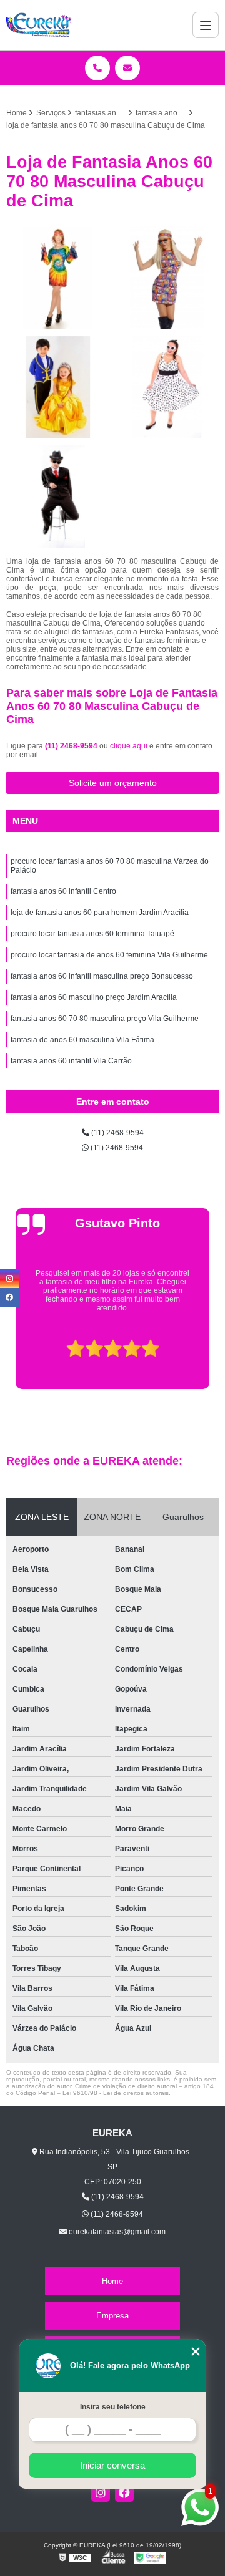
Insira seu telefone (113, 2407)
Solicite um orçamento (113, 783)
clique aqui (129, 746)
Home (112, 2281)
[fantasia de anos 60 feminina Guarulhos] (167, 278)
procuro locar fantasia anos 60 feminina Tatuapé (92, 934)
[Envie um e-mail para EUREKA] (127, 68)
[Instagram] (101, 2492)
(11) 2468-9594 (72, 746)
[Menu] (206, 25)
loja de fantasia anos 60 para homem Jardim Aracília (100, 913)
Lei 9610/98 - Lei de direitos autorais (116, 2093)
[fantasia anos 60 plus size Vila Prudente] (167, 387)
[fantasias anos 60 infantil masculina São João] (58, 387)
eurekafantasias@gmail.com (116, 2232)
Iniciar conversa (112, 2465)
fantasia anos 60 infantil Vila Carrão (71, 1061)
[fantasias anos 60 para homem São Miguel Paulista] (58, 496)
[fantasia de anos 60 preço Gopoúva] (58, 278)
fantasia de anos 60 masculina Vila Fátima (82, 1040)
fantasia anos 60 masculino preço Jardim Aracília (94, 997)
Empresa (112, 2316)
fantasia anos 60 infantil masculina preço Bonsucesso (102, 976)
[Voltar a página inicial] (39, 25)
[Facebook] (124, 2492)
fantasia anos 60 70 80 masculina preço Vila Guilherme (105, 1019)
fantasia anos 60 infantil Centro (63, 891)
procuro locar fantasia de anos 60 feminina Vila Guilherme (109, 955)
